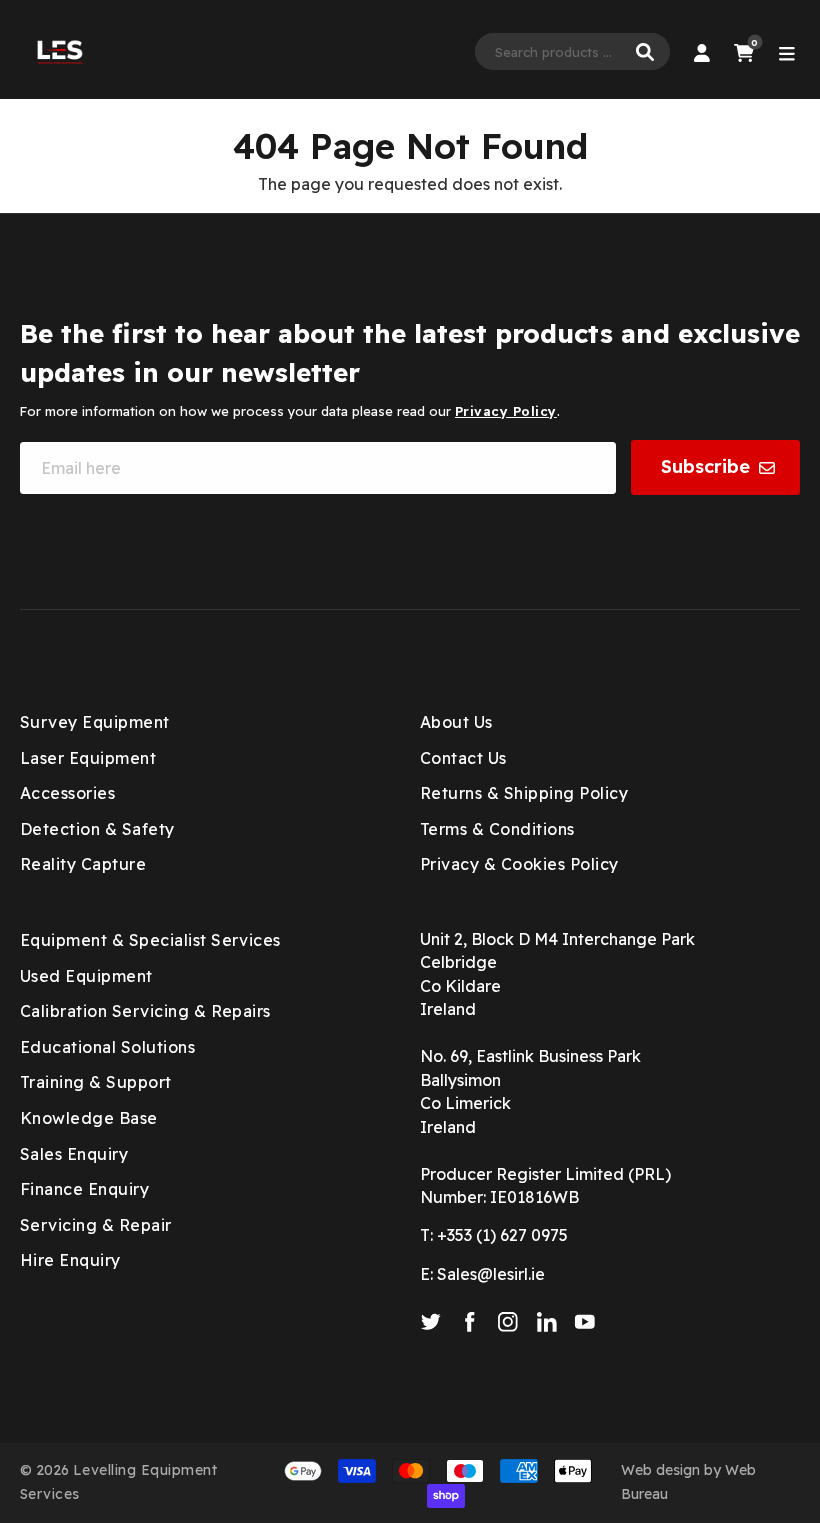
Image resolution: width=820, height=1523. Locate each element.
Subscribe (705, 466)
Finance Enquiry (84, 1189)
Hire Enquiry (70, 1260)
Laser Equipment (88, 758)
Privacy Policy (506, 411)
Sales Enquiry (74, 1154)
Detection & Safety (97, 829)
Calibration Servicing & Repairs (145, 1011)
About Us (456, 722)
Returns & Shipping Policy (524, 793)
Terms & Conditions (497, 829)
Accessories (67, 793)
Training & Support (96, 1082)
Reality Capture (83, 864)
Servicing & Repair (96, 1225)
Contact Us (463, 758)
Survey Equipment (95, 722)
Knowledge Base (89, 1118)
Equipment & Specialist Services (150, 940)
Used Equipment (86, 976)
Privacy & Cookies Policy (519, 864)
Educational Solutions (107, 1047)
